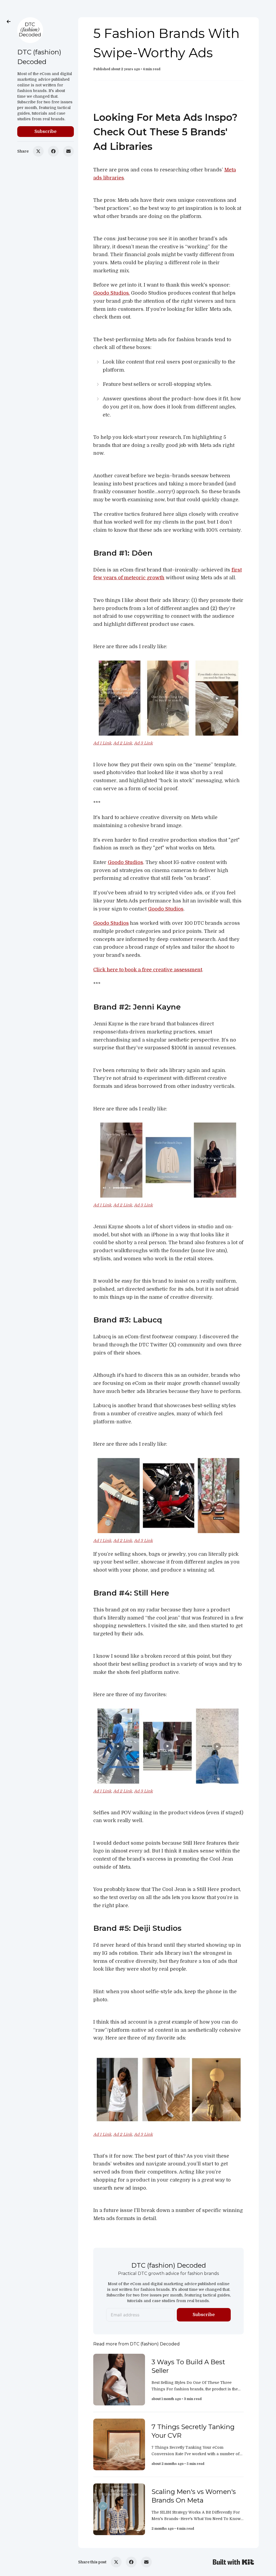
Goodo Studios (125, 862)
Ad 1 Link (102, 743)
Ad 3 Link (143, 743)
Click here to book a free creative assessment (148, 970)
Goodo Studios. (111, 293)
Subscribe (46, 132)
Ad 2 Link (123, 743)
